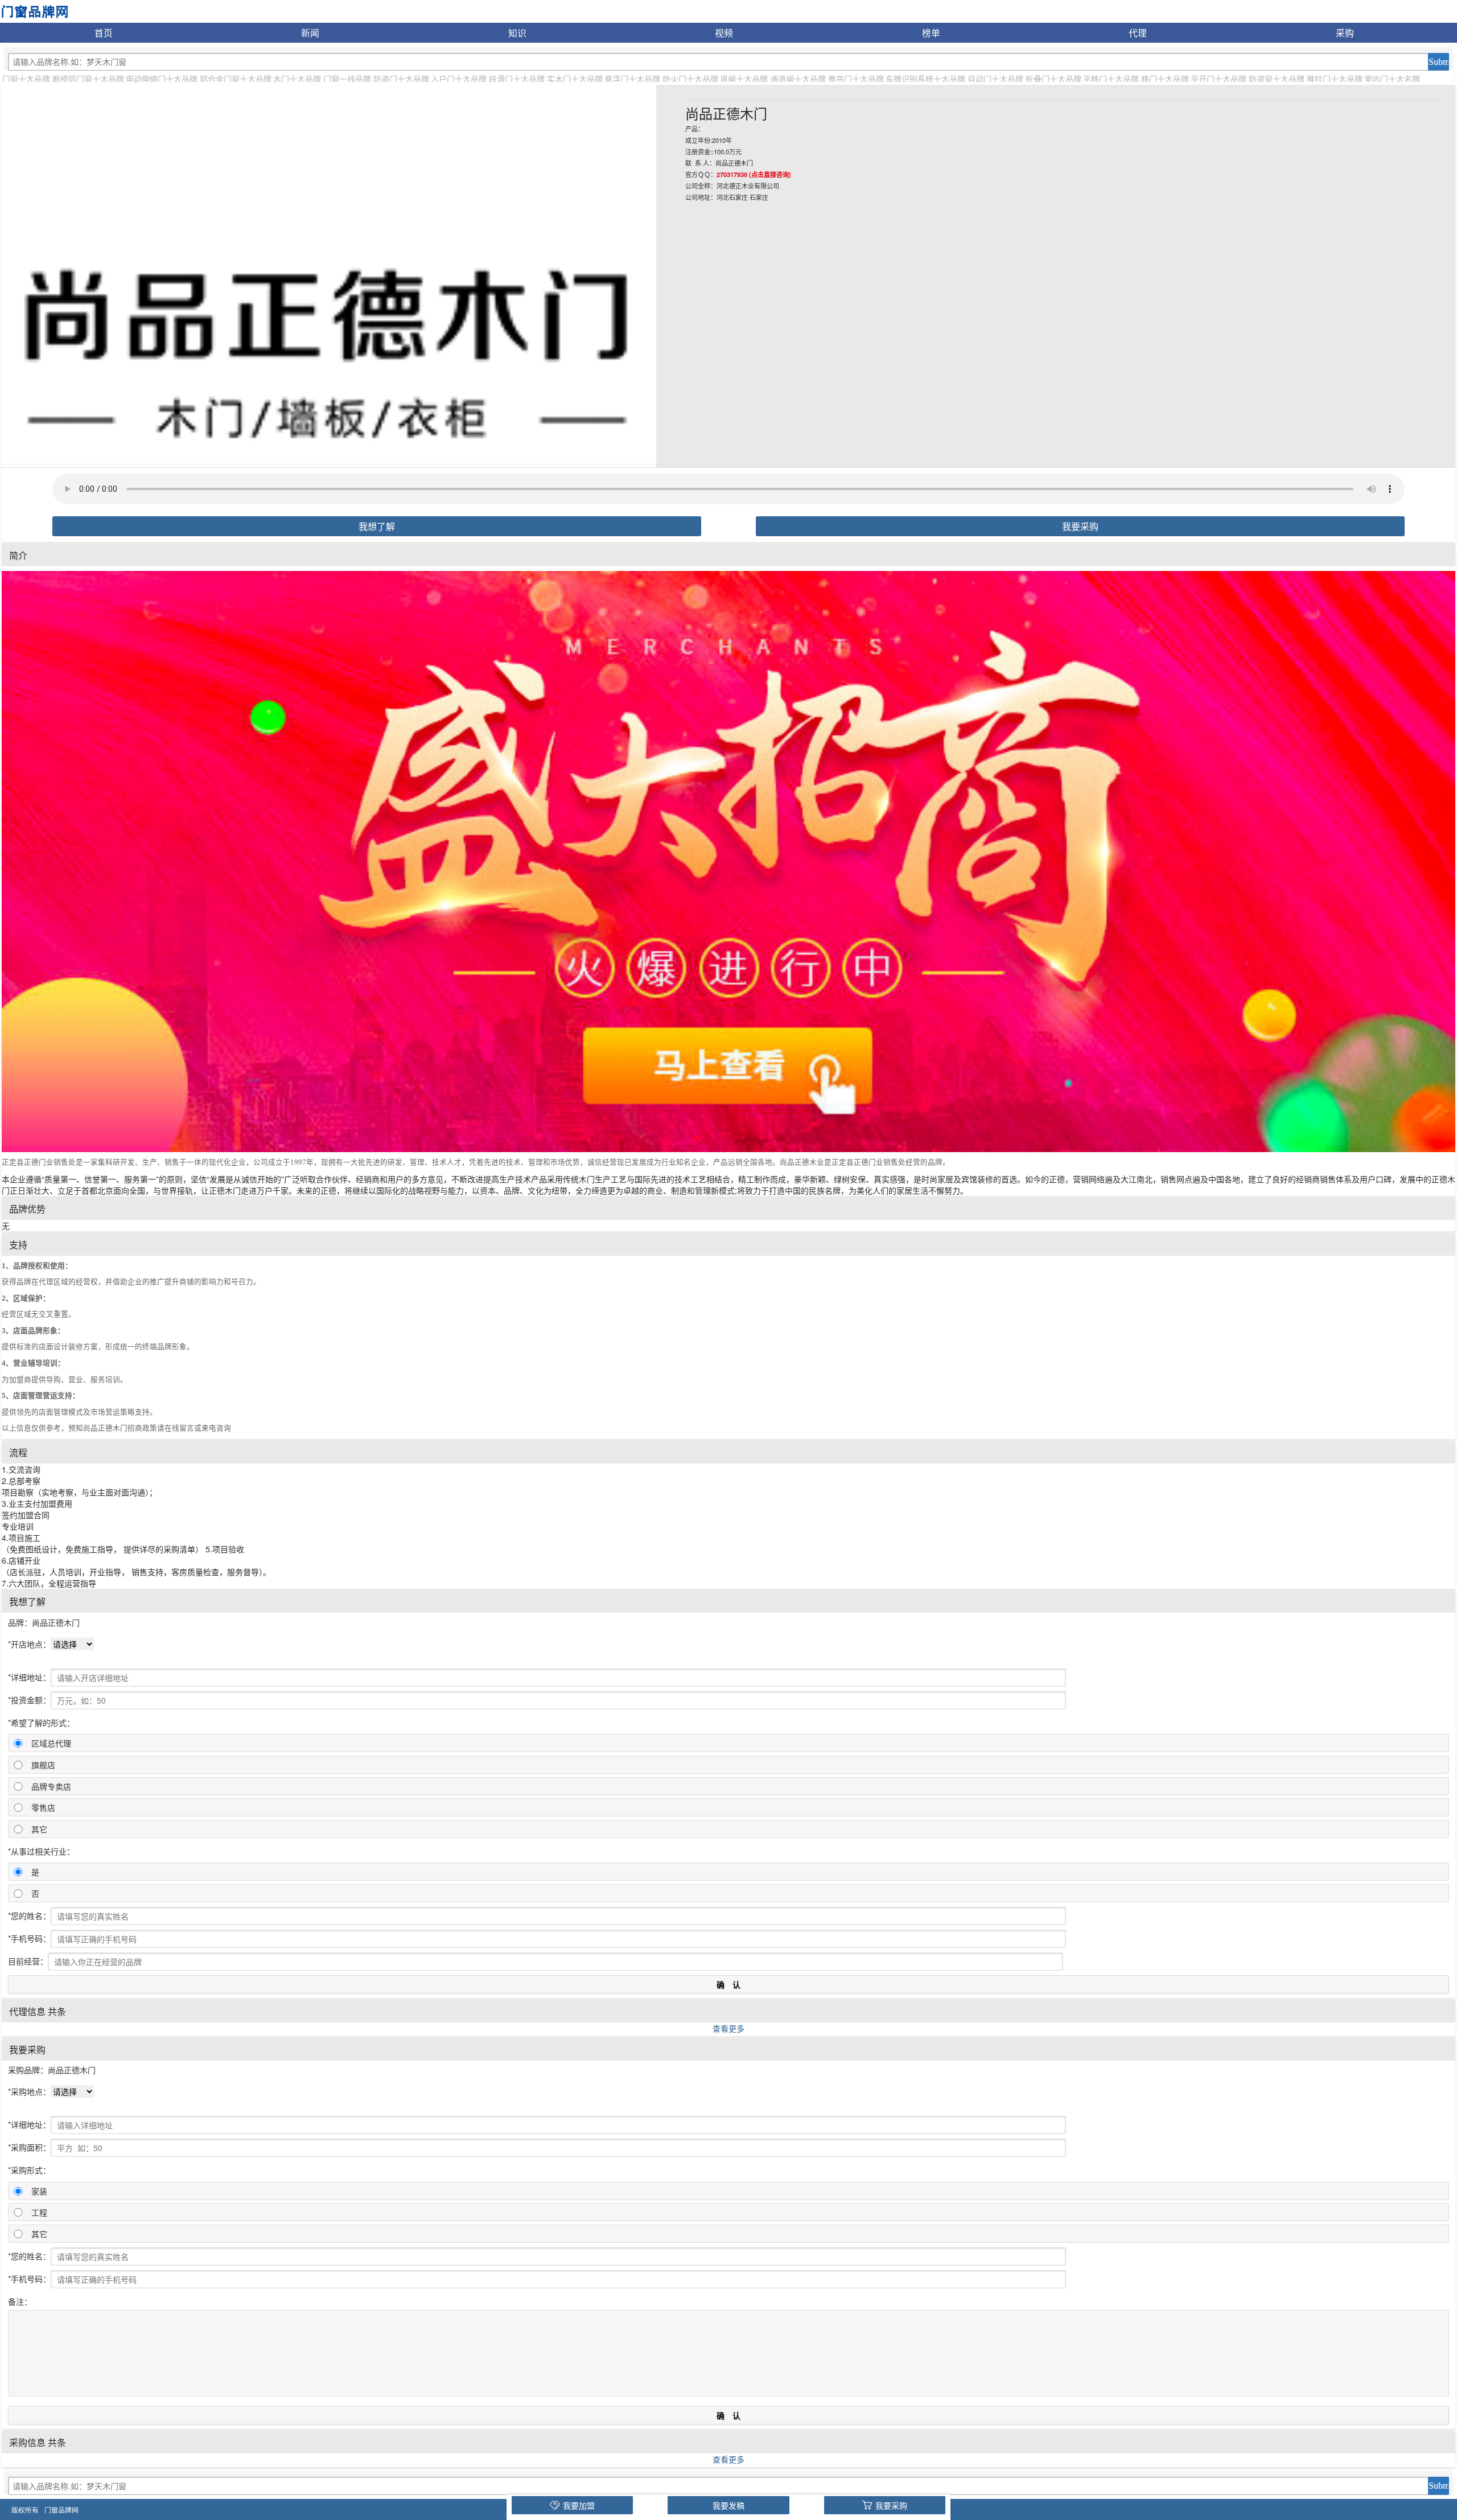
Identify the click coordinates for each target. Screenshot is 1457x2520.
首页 (104, 32)
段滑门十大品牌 (517, 79)
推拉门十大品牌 (1335, 79)
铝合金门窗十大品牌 (236, 79)
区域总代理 (51, 1743)
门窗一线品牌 (347, 79)
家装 (39, 2191)
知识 (517, 32)
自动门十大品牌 (995, 79)
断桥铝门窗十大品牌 (88, 79)
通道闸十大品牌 (798, 79)
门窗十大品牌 (26, 79)
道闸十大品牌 (744, 79)
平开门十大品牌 (1219, 79)
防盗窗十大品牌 (1277, 79)
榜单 (931, 32)
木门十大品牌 (297, 79)
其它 (39, 1829)
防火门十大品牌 (690, 79)
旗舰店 (43, 1765)
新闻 (310, 32)
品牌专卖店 (51, 1786)
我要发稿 (728, 2505)
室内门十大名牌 (1392, 79)
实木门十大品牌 (575, 79)
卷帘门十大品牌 (856, 79)
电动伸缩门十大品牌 (162, 79)
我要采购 (1080, 526)
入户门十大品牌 (459, 79)
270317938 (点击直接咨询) (754, 174)
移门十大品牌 (1165, 79)
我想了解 (377, 526)
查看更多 (728, 2028)
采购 (1345, 32)
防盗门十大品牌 (401, 79)
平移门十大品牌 (1111, 79)
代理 (1138, 32)
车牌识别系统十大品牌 (925, 79)
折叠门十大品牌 (1053, 79)
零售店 (43, 1807)
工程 (39, 2212)
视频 (724, 32)
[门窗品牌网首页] (34, 10)
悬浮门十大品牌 (632, 79)
